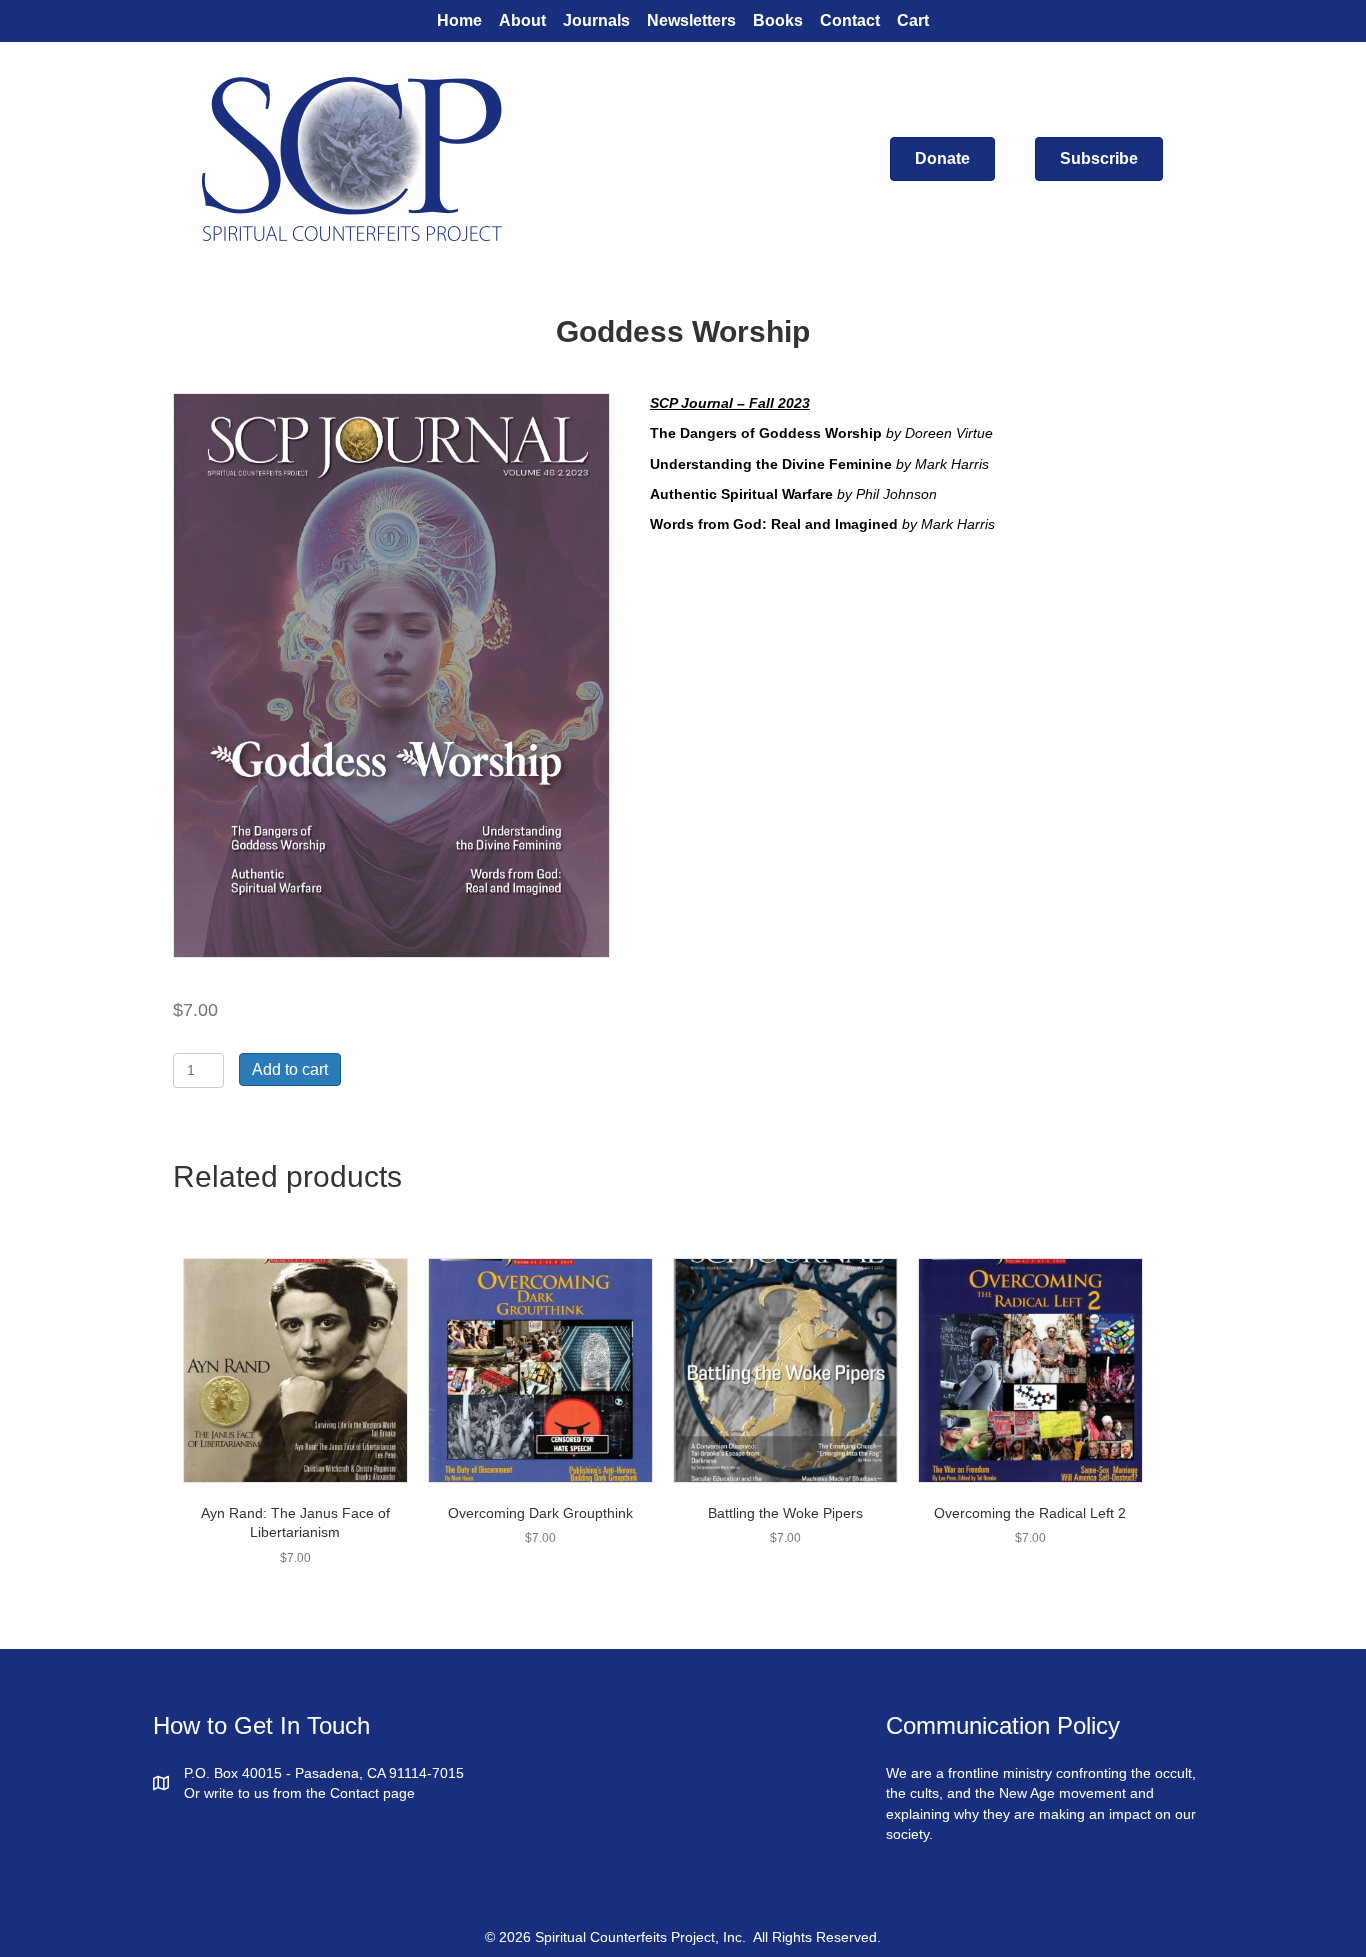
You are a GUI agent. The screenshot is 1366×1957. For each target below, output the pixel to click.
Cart (913, 20)
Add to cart (290, 1069)
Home (459, 20)
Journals (596, 20)
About (522, 20)
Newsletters (691, 20)
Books (778, 20)
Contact (850, 20)
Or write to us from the (257, 1793)
